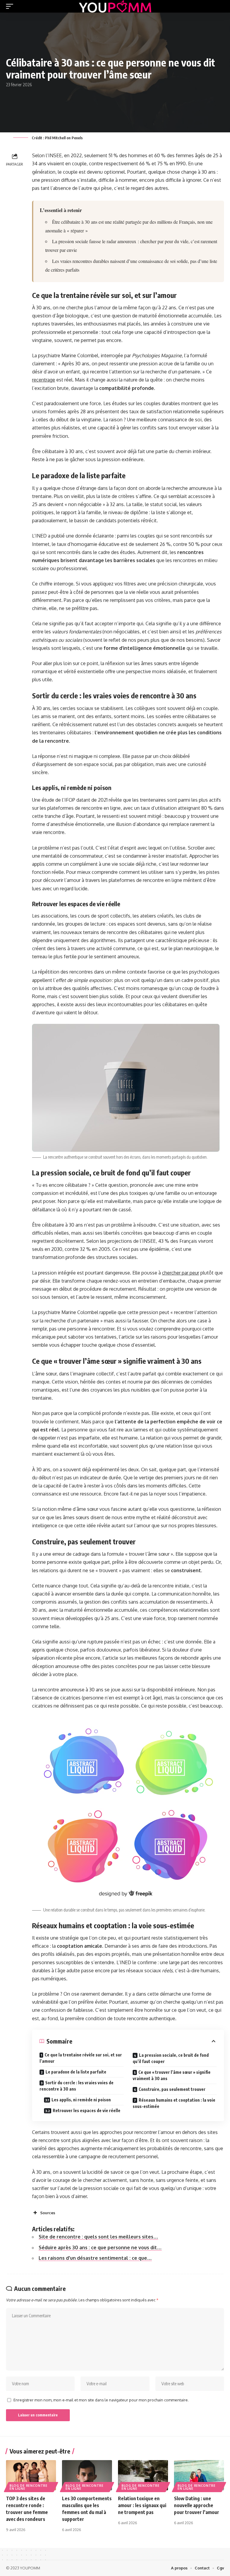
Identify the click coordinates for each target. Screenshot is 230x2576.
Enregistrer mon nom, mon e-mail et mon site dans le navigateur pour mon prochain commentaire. (101, 2400)
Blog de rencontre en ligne (29, 2487)
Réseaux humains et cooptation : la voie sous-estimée (174, 2103)
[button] (11, 6)
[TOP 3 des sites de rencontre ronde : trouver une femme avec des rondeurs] (31, 2475)
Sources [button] (48, 2213)
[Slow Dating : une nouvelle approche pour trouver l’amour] (199, 2475)
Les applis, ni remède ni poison (81, 2100)
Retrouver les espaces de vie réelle (87, 2110)
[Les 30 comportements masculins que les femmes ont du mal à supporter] (87, 2475)
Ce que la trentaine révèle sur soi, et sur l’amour (81, 2058)
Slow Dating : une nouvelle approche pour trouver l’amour (197, 2505)
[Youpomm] (115, 6)
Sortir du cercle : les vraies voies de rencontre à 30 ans (77, 2086)
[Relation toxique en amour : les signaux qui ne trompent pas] (143, 2475)
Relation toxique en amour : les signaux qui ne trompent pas (142, 2505)
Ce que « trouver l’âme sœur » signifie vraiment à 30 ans (172, 2075)
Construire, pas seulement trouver (172, 2089)
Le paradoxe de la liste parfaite (76, 2072)
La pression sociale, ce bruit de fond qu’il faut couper (171, 2058)
